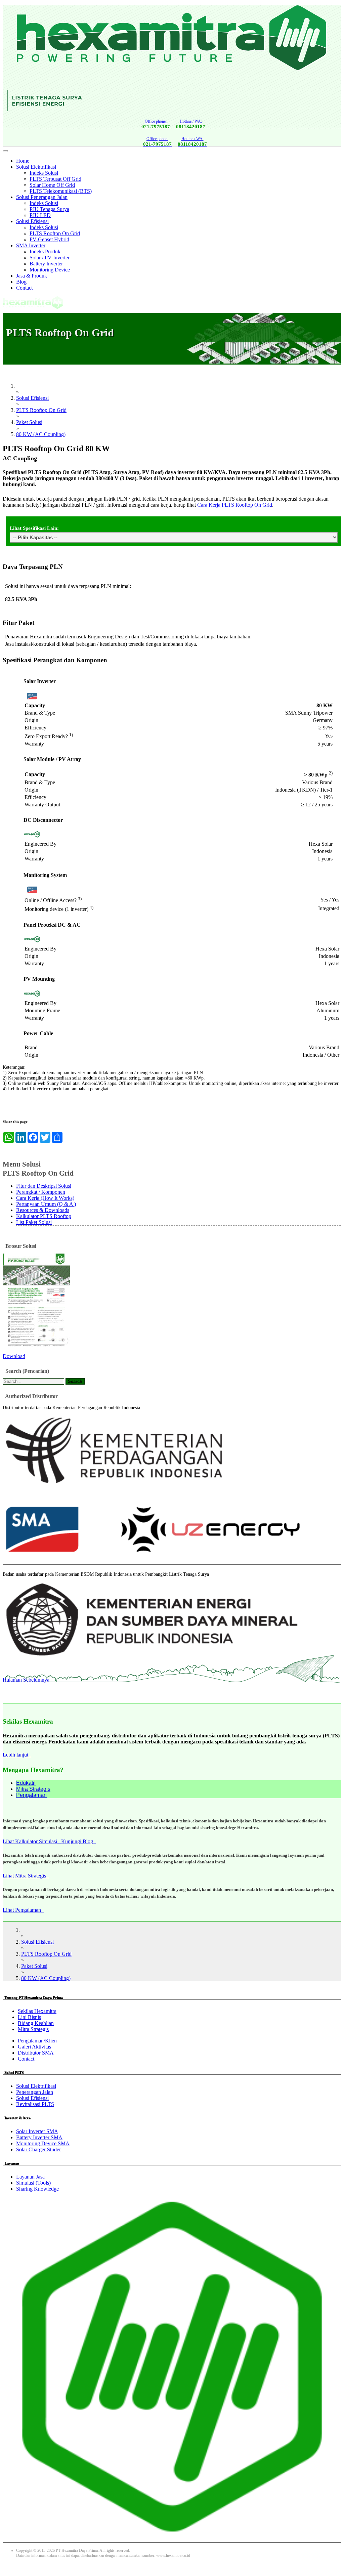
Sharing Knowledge (37, 2189)
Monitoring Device (50, 270)
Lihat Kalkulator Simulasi (32, 1841)
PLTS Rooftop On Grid (55, 233)
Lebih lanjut (17, 1755)
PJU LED (40, 215)
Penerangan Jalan (35, 2092)
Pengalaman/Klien (37, 2041)
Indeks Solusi (44, 173)
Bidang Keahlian (36, 2023)
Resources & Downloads (43, 1210)
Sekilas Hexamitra (37, 2011)
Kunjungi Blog (78, 1841)
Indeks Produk (45, 251)
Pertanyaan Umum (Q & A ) (46, 1204)
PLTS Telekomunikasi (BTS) (61, 191)
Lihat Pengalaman (23, 1910)
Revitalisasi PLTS (35, 2104)
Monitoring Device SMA (43, 2143)
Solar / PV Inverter (50, 258)
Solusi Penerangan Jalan (42, 197)
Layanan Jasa (30, 2177)
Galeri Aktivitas (34, 2047)
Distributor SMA (36, 2053)
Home (23, 161)
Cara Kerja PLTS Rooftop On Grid (235, 505)
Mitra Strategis (33, 1789)
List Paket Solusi (34, 1222)
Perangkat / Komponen (41, 1192)
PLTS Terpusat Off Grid (55, 179)
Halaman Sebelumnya (26, 1680)
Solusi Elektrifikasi (36, 167)
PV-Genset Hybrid (49, 239)
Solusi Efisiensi (32, 221)
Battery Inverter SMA (39, 2137)
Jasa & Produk (32, 276)
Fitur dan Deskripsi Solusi (44, 1186)
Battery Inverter (46, 264)
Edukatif (26, 1783)
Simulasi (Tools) (33, 2183)
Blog (21, 282)
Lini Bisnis (29, 2017)
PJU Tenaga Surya (49, 209)
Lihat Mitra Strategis (26, 1876)
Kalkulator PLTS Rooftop (44, 1216)
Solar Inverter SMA (37, 2131)
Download (14, 1356)
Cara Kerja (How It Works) (45, 1198)
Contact (24, 288)
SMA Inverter (31, 245)
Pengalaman (31, 1795)
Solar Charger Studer (38, 2149)
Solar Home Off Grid (52, 185)
